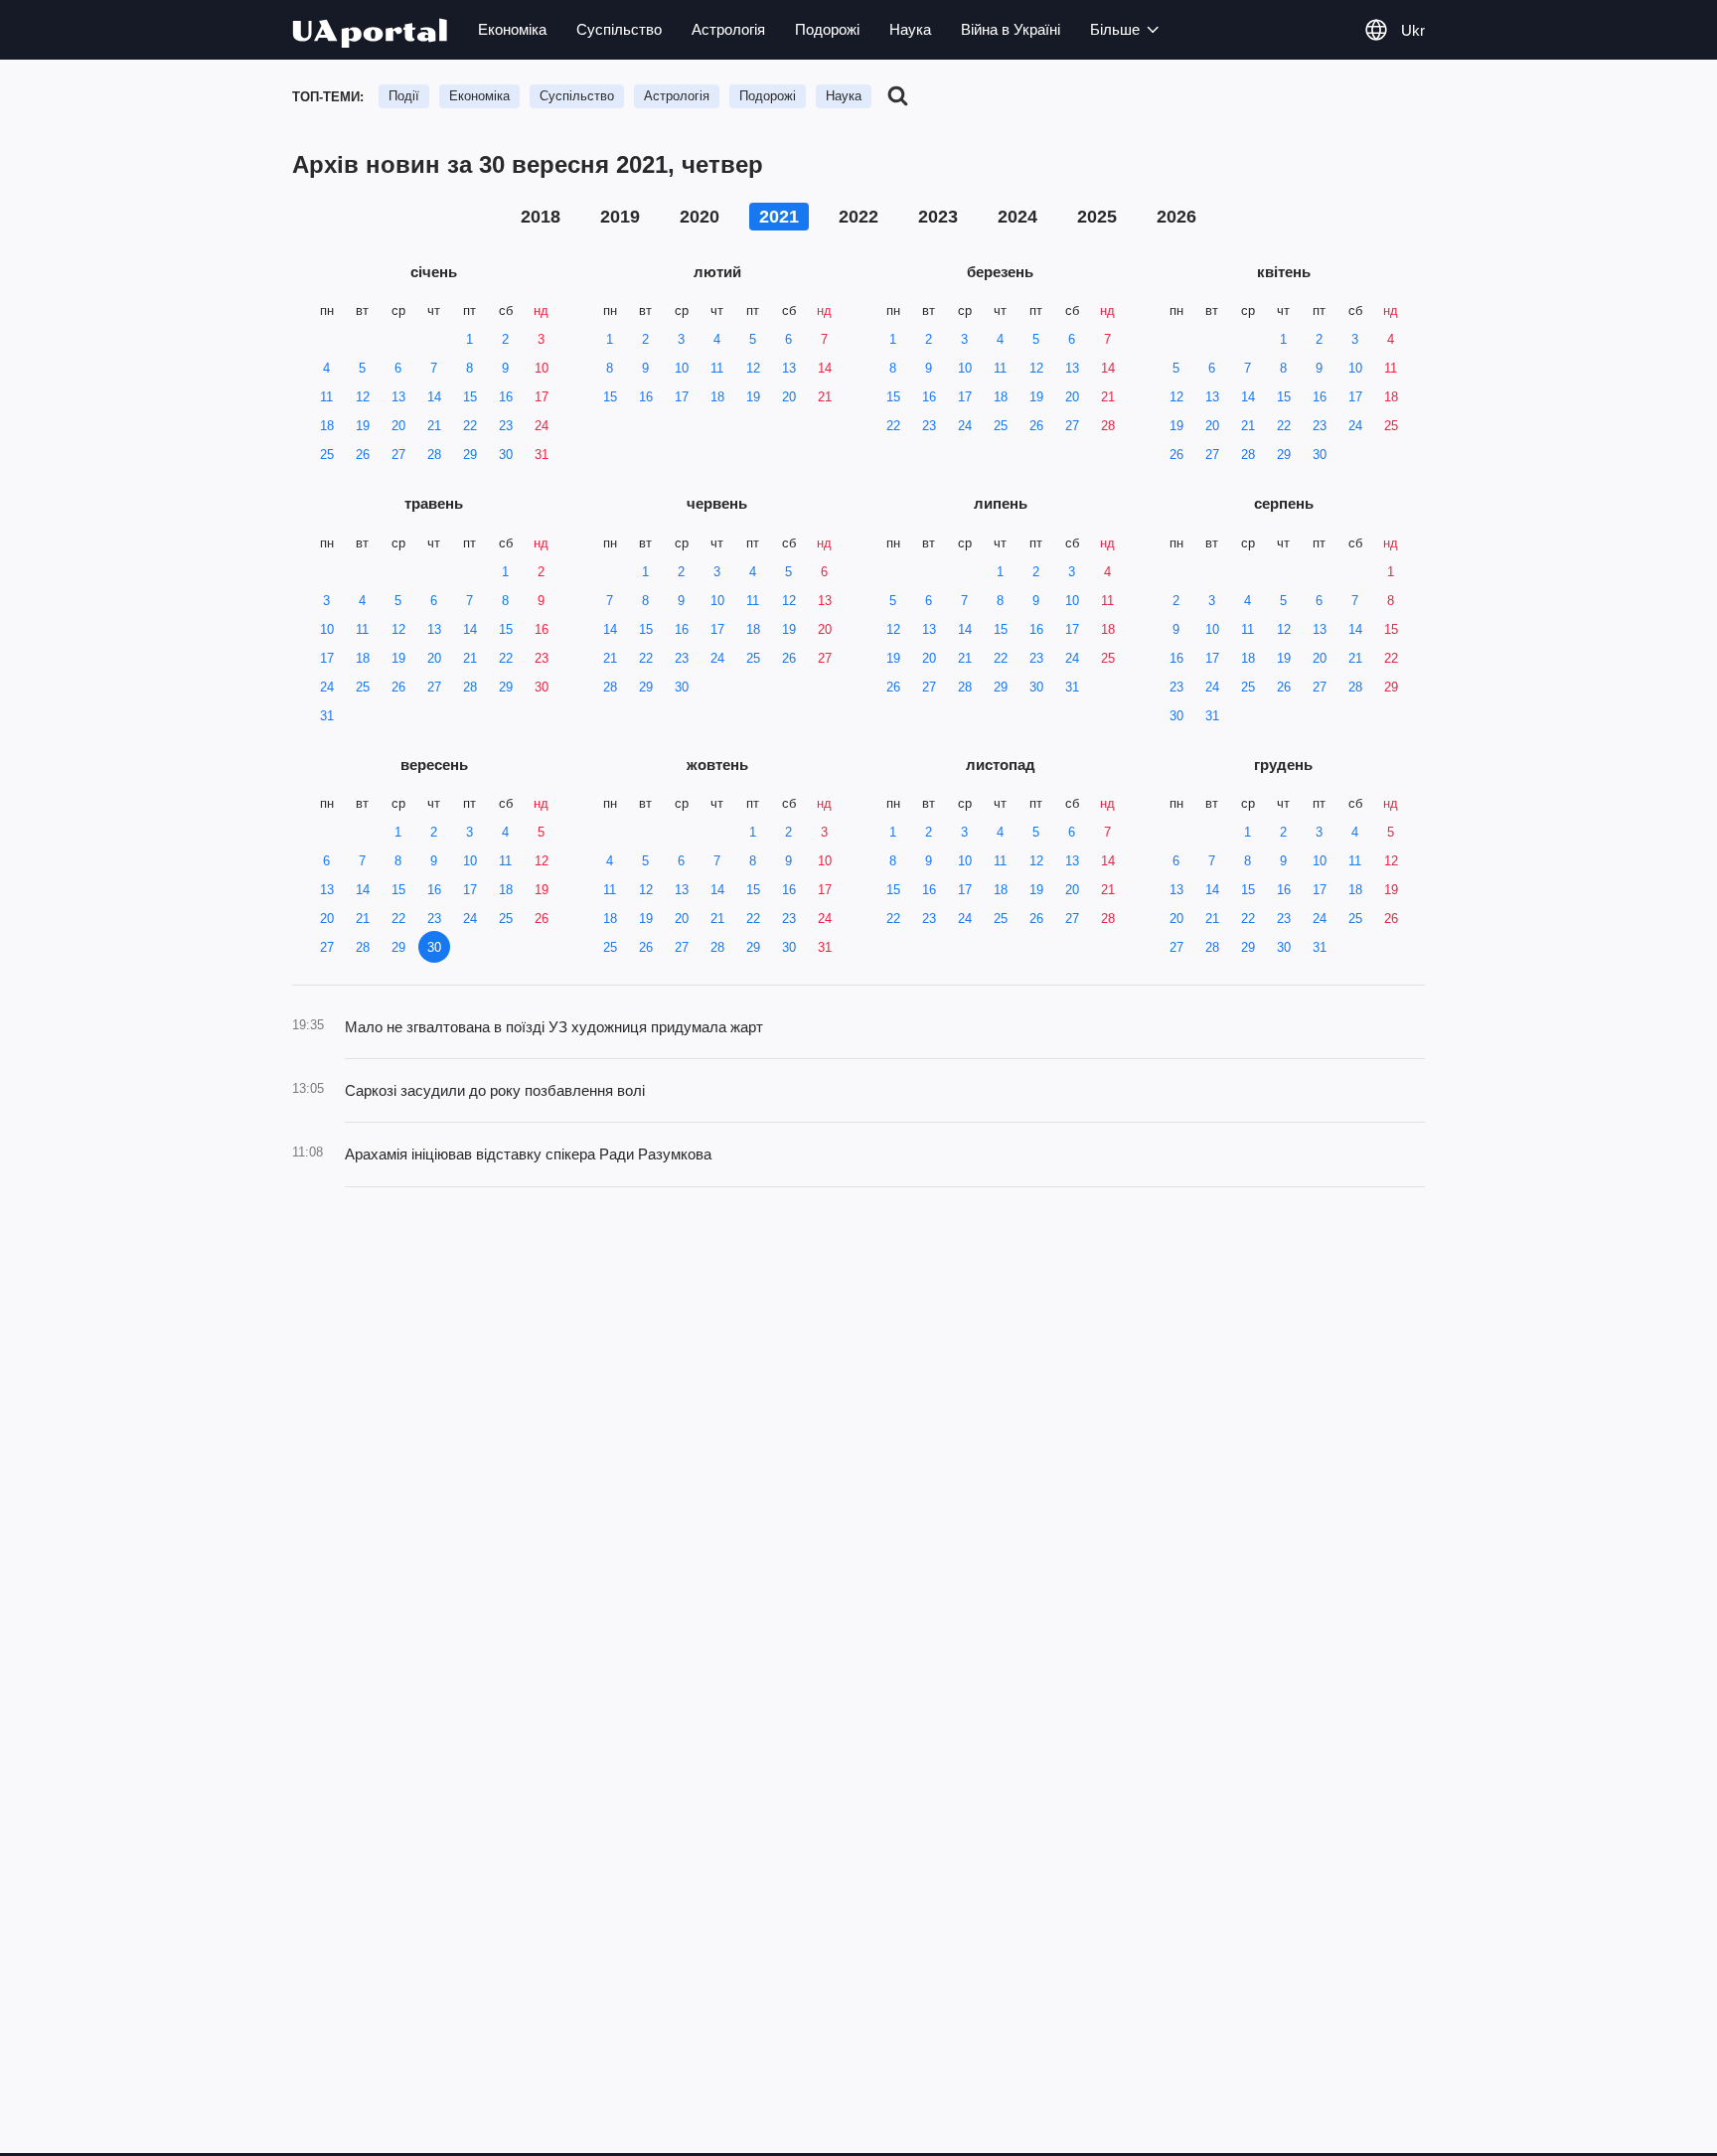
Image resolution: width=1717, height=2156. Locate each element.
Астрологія (728, 29)
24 (542, 426)
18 (327, 426)
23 (506, 426)
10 (542, 368)
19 (363, 426)
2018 (541, 217)
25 (327, 455)
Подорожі (827, 29)
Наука (910, 29)
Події (404, 96)
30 (506, 455)
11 (326, 397)
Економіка (512, 29)
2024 (1017, 217)
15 (470, 397)
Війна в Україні (1011, 29)
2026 (1176, 217)
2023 (938, 217)
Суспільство (619, 29)
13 (398, 397)
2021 (779, 217)
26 (363, 455)
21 (434, 426)
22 (470, 426)
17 (542, 397)
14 (434, 397)
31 (542, 455)
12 (363, 397)
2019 (620, 217)
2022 (858, 217)
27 (398, 455)
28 (434, 455)
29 (470, 455)
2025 (1097, 217)
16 (506, 397)
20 (398, 426)
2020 (700, 217)
